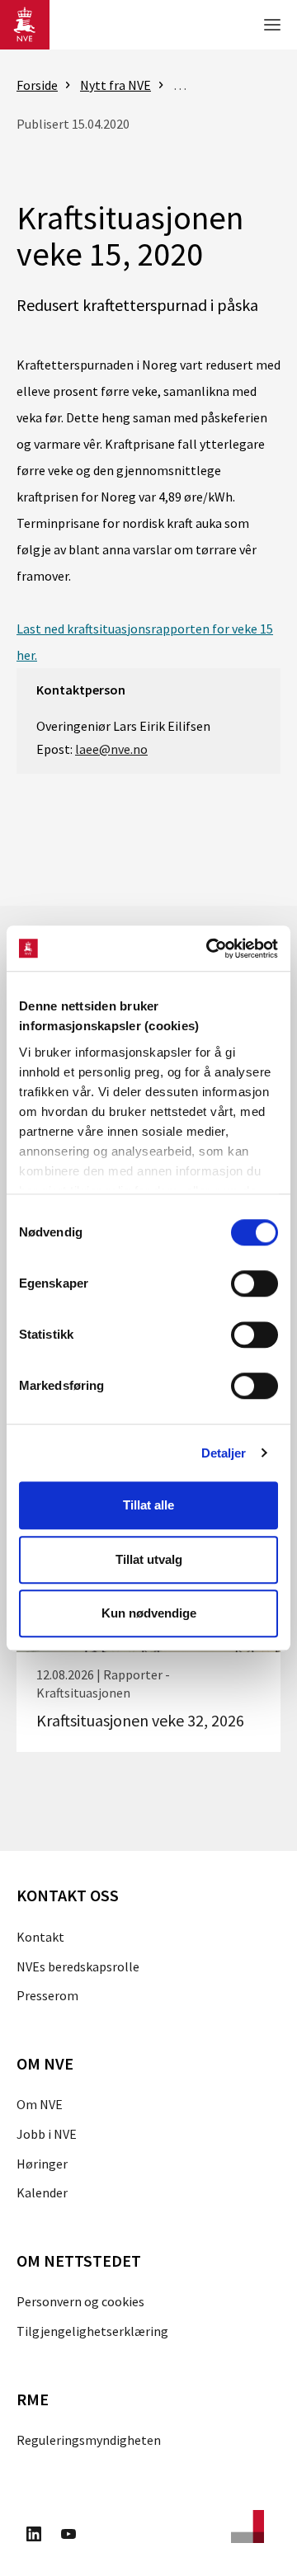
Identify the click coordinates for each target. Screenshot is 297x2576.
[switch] (255, 1283)
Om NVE (40, 2104)
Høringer (42, 2164)
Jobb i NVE (47, 2134)
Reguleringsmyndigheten (89, 2440)
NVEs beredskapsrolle (78, 1966)
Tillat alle (148, 1505)
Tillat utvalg (149, 1559)
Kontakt (40, 1937)
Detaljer (224, 1453)
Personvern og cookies (80, 2301)
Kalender (42, 2192)
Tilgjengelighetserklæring (92, 2331)
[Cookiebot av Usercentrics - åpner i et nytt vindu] (210, 949)
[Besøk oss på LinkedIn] (34, 2536)
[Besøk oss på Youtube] (68, 2536)
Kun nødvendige (149, 1613)
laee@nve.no (111, 749)
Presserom (47, 1995)
